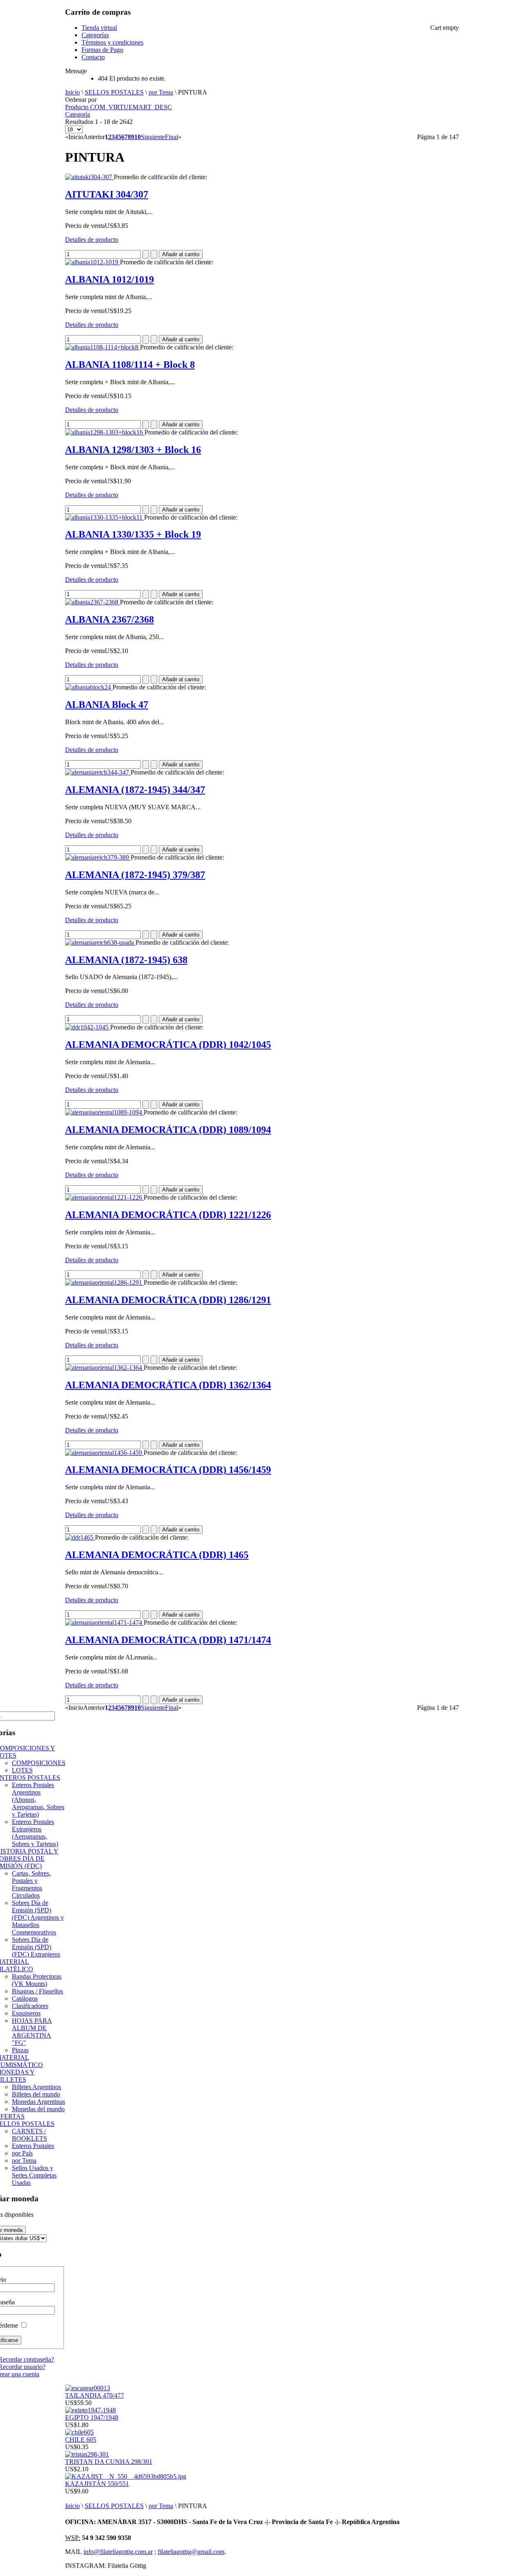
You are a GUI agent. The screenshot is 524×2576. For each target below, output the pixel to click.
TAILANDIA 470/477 (95, 2395)
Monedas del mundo (38, 2109)
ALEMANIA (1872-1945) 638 (126, 960)
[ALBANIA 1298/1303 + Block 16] (105, 432)
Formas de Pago (102, 50)
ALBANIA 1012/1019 (110, 279)
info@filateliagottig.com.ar (118, 2552)
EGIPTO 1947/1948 (92, 2417)
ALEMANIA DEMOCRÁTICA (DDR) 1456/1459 (168, 1470)
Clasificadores (30, 2006)
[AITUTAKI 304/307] (89, 177)
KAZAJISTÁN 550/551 (97, 2484)
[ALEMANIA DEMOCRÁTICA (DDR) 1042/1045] (88, 1027)
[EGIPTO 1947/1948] (90, 2410)
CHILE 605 (81, 2440)
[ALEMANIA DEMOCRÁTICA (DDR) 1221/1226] (104, 1197)
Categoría (78, 114)
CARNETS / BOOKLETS (29, 2135)
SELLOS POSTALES (114, 92)
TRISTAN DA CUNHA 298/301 (109, 2462)
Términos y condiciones (112, 42)
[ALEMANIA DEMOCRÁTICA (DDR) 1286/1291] (104, 1282)
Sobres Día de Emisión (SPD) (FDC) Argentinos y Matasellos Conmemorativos (38, 1917)
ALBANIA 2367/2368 (110, 619)
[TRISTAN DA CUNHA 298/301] (87, 2454)
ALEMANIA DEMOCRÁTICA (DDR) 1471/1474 (168, 1640)
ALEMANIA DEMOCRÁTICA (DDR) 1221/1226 (168, 1215)
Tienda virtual (99, 28)
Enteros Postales (33, 2146)
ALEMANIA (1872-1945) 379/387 (135, 875)
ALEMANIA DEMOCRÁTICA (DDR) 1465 (157, 1555)
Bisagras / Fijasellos (37, 1991)
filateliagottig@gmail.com (191, 2552)
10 (138, 137)
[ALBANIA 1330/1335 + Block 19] (105, 517)
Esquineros (26, 2013)
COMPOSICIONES (39, 1763)
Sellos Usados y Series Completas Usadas (34, 2175)
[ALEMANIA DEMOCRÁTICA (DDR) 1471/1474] (104, 1622)
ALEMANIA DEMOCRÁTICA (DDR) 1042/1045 (168, 1045)
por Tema (161, 92)
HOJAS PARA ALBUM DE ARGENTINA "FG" (32, 2032)
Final (172, 137)
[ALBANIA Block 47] (89, 687)
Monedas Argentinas (38, 2102)
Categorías (95, 35)
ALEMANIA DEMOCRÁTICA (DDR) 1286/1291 (168, 1300)
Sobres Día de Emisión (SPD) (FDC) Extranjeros (36, 1947)
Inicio (72, 92)
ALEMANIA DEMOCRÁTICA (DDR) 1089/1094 (168, 1130)
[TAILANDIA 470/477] (88, 2388)
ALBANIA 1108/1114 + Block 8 (130, 365)
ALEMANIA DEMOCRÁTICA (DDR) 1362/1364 (168, 1385)
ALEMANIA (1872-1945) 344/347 (135, 790)
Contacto (93, 57)
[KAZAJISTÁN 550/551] (126, 2476)
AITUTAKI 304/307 (107, 194)
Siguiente (153, 137)
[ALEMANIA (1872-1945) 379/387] (98, 857)
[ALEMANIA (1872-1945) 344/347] (98, 772)
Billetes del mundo (36, 2094)
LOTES (22, 1770)
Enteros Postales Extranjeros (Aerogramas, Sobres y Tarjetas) (35, 1833)
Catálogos (25, 1998)
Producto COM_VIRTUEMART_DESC (119, 107)
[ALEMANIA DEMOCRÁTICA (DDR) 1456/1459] (104, 1453)
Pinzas (20, 2050)
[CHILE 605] (79, 2432)
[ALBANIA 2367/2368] (93, 602)
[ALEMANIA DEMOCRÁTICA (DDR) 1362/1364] (104, 1368)
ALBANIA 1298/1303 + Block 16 (133, 450)
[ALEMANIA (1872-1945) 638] (100, 942)
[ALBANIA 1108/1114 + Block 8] (103, 347)
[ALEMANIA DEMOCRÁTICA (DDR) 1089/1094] (104, 1112)
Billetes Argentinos (36, 2087)
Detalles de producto (92, 240)
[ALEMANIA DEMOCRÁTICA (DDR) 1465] (80, 1537)
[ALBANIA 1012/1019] (93, 262)
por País (22, 2153)
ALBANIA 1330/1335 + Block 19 (133, 534)
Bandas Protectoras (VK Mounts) (37, 1980)
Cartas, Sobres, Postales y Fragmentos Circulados (31, 1884)
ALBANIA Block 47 (107, 705)
